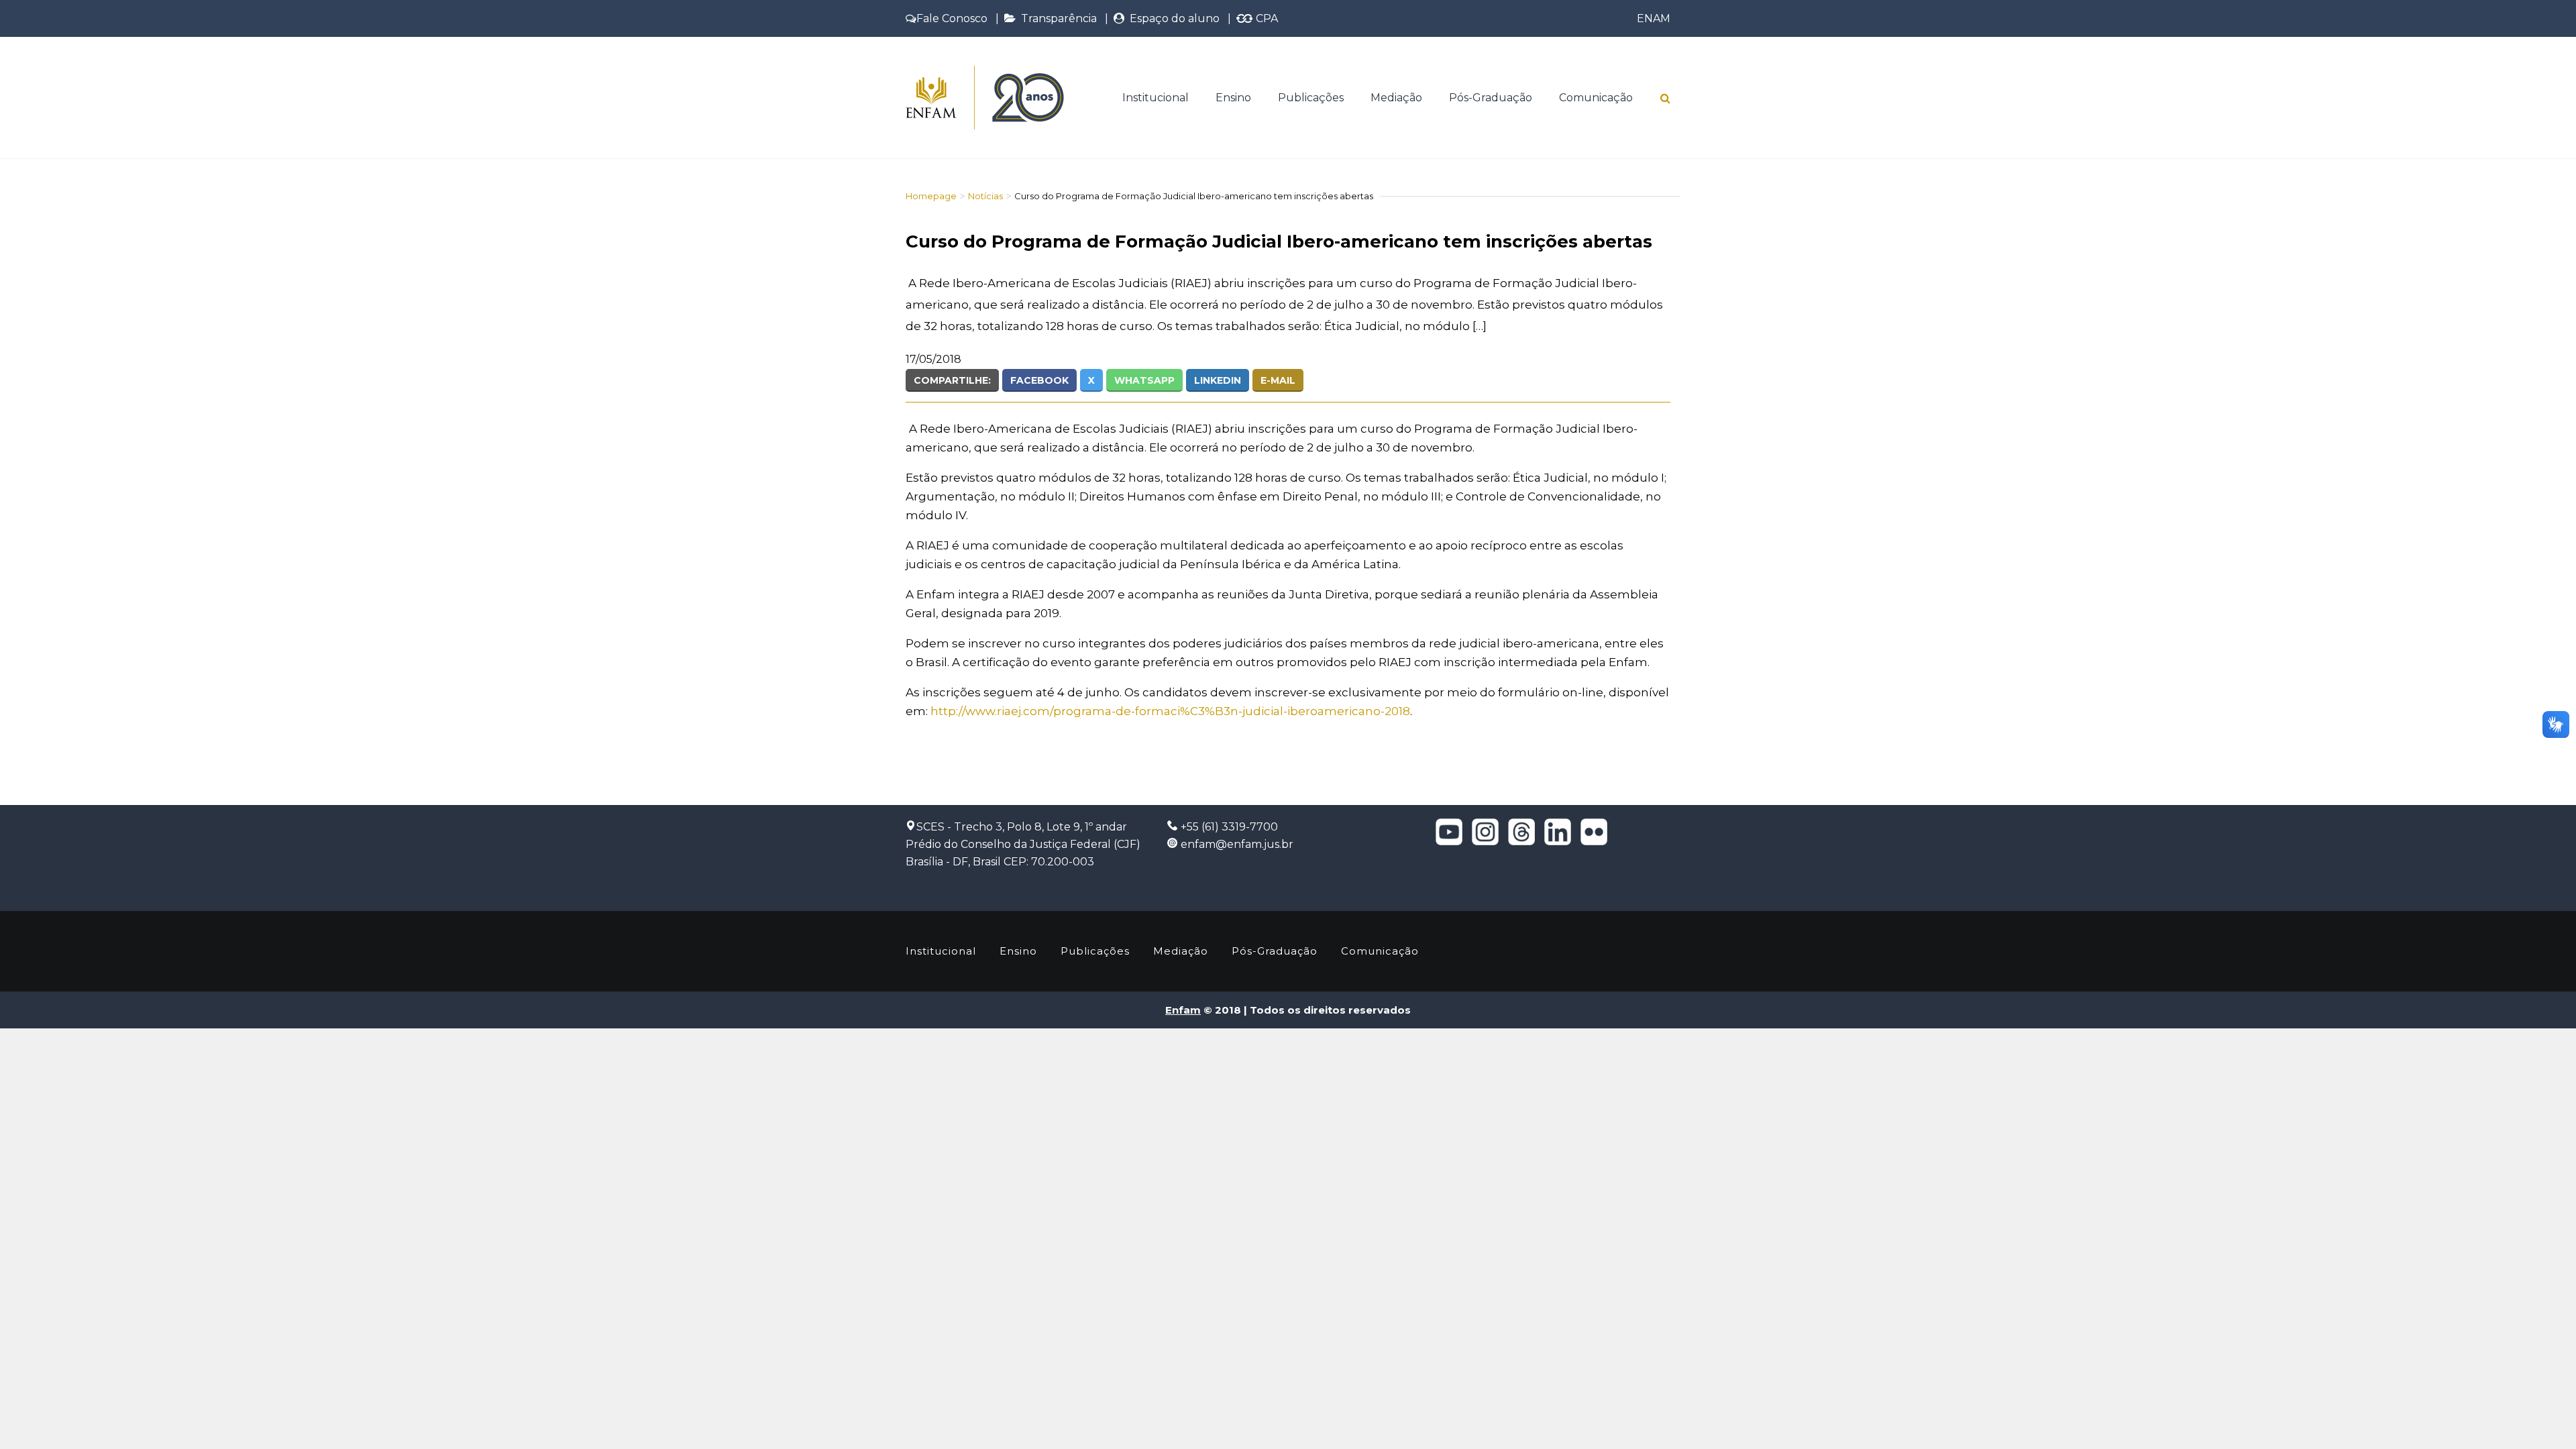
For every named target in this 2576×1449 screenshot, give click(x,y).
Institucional (1156, 98)
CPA (1266, 18)
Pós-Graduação (1491, 98)
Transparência (1056, 18)
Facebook (1039, 380)
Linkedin (1218, 380)
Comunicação (1596, 98)
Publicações (1311, 98)
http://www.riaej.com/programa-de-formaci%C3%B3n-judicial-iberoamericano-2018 (1170, 711)
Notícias (985, 196)
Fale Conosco (952, 18)
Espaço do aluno (1172, 18)
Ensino (1233, 98)
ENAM (1654, 18)
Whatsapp (1144, 380)
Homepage (931, 196)
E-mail (1278, 380)
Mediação (1396, 98)
